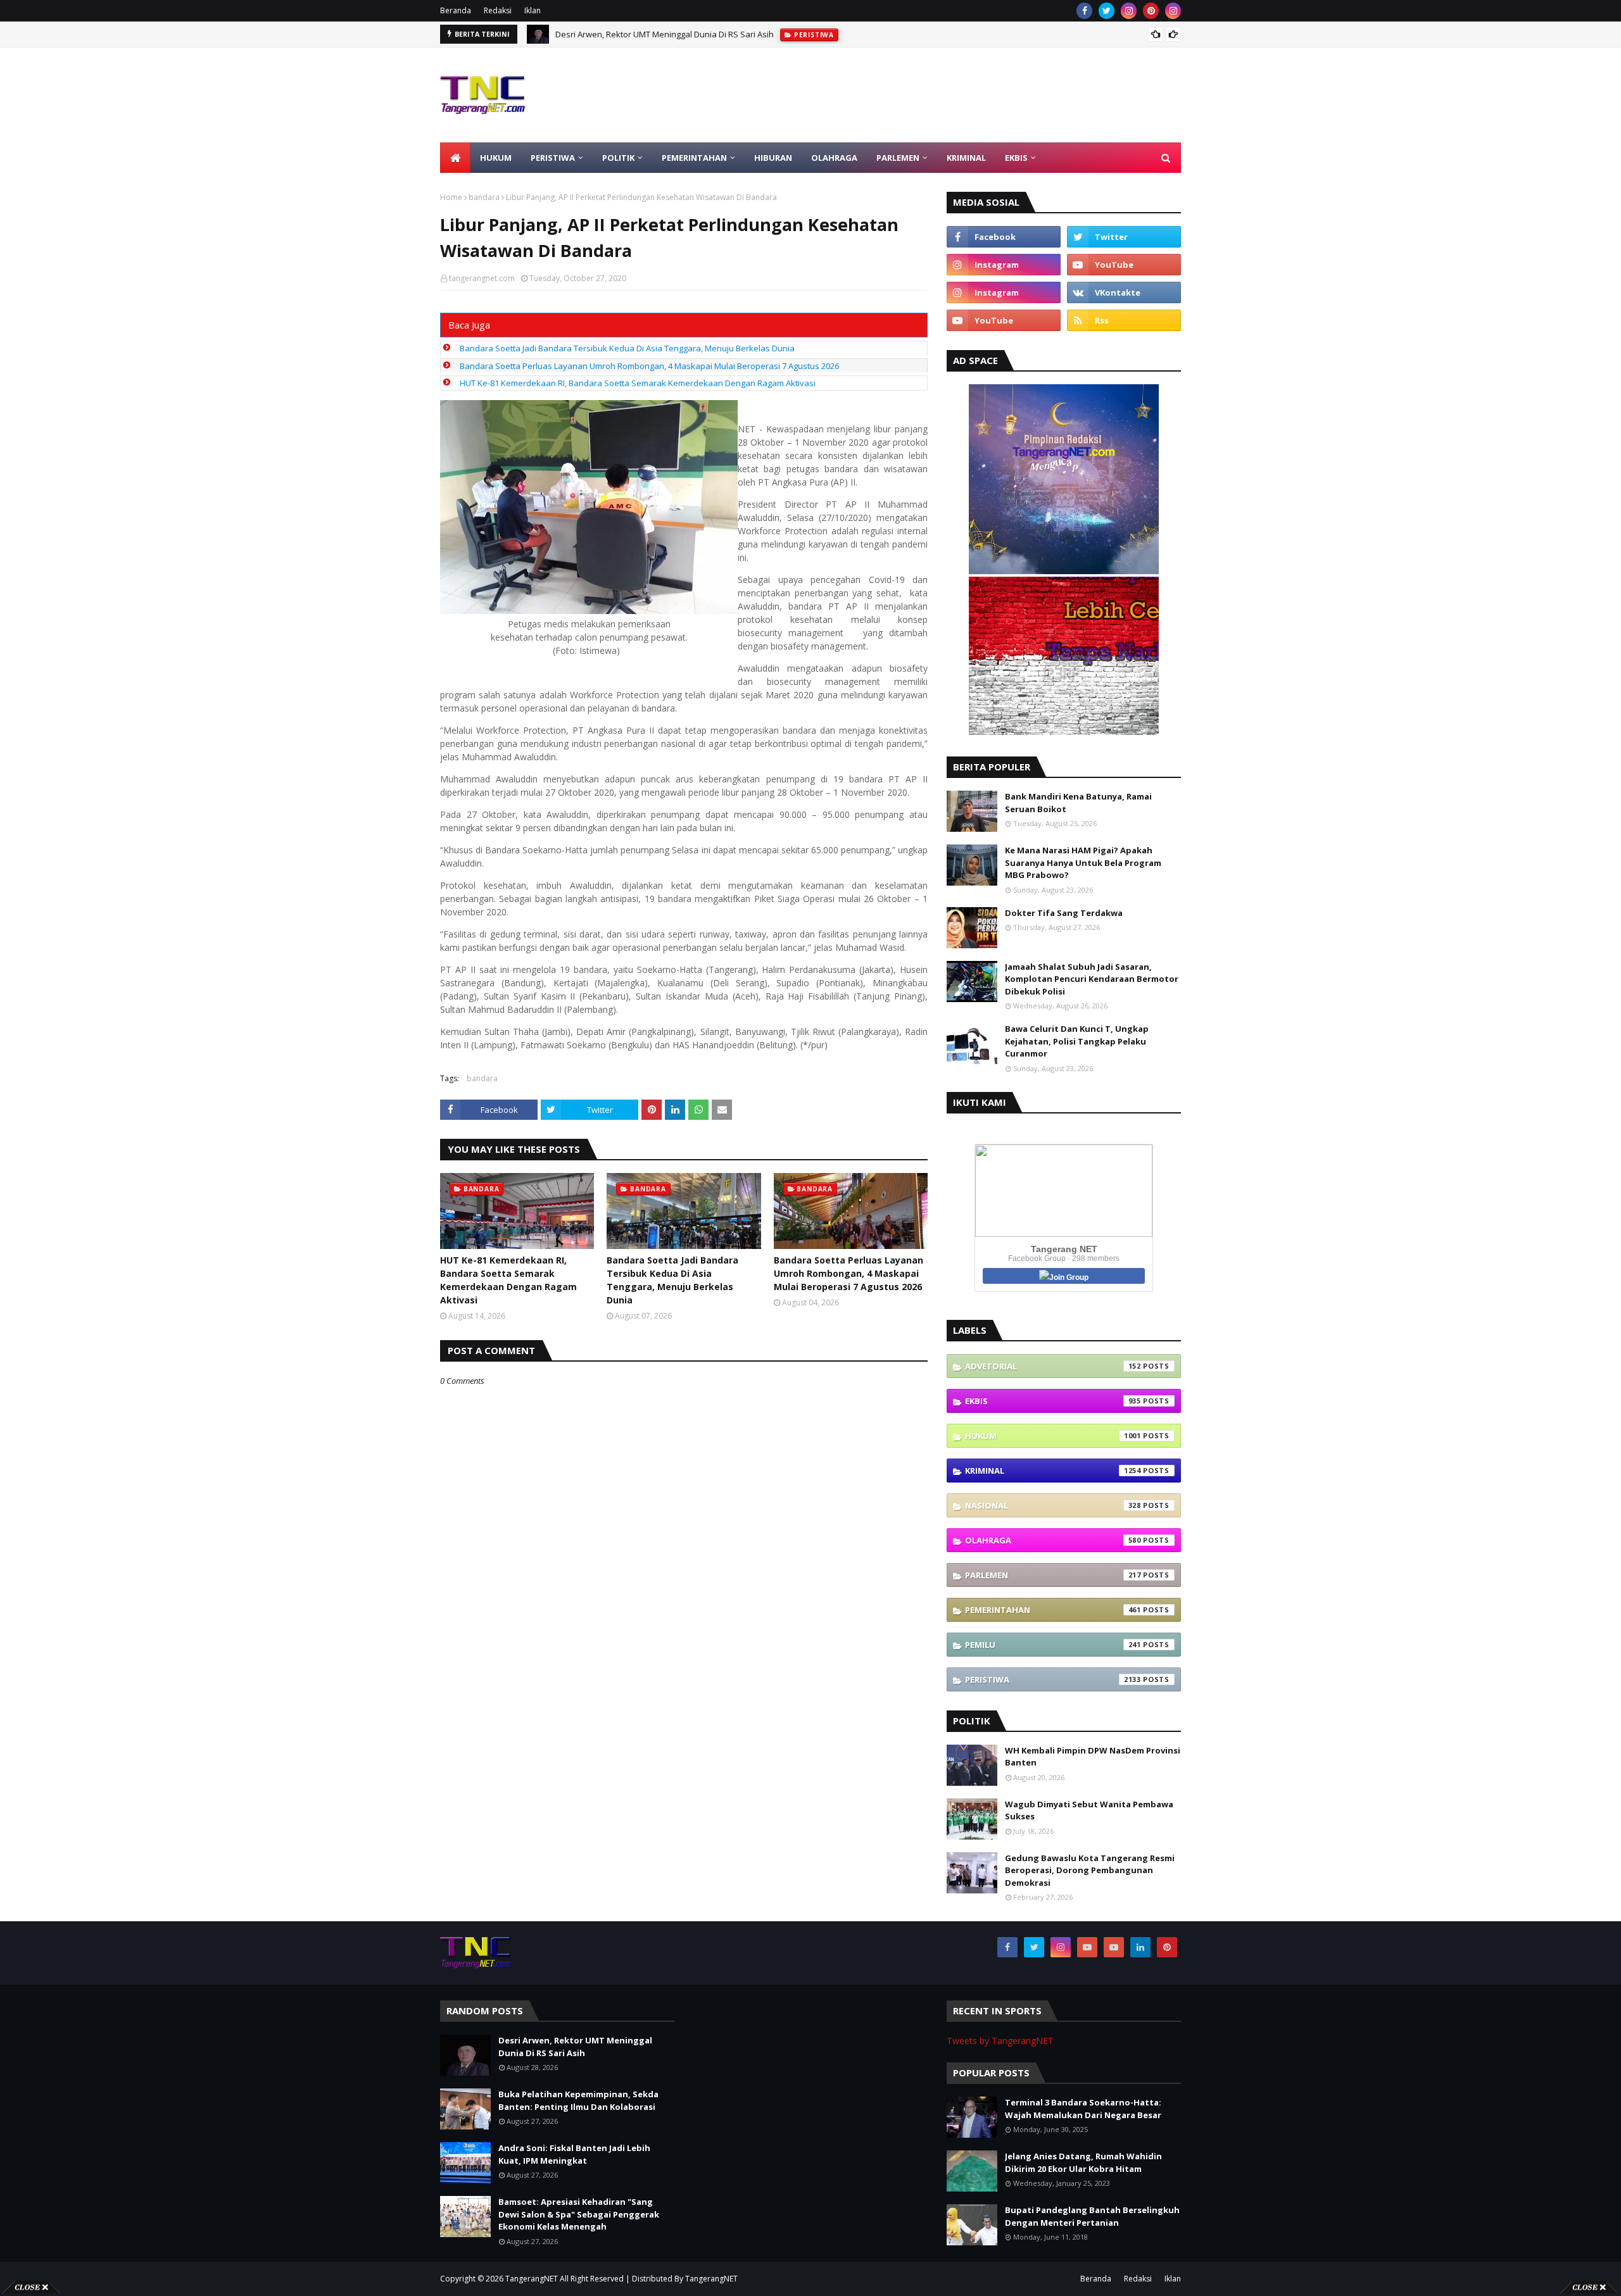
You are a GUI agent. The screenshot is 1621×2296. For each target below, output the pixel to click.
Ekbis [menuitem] (1016, 158)
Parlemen (1053, 1575)
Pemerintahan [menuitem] (694, 158)
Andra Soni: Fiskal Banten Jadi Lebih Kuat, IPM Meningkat (574, 2154)
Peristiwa (1053, 1679)
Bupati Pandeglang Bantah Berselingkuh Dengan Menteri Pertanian (1092, 2216)
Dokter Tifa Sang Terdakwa (1064, 913)
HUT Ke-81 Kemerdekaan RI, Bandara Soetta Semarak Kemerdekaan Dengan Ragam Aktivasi (638, 383)
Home (451, 197)
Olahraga (1053, 1540)
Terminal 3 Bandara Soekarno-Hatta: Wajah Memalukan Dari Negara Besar (1083, 2109)
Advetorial (1053, 1366)
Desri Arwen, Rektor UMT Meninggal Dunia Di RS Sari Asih (665, 34)
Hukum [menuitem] (496, 158)
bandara (484, 197)
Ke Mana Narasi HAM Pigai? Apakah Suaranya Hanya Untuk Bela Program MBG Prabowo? (1083, 863)
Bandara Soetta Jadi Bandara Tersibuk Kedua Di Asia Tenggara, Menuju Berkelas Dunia (627, 348)
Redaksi (498, 10)
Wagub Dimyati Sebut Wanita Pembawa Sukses (1089, 1810)
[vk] (1124, 292)
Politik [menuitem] (618, 158)
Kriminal (1053, 1471)
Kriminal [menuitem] (966, 158)
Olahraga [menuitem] (834, 158)
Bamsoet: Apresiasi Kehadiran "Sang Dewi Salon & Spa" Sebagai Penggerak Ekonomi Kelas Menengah (579, 2214)
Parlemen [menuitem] (898, 158)
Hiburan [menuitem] (773, 158)
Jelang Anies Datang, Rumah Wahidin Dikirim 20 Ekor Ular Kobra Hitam (1083, 2162)
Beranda (456, 10)
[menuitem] (455, 158)
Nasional (1053, 1505)
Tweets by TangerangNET (1000, 2041)
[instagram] (1129, 11)
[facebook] (1084, 11)
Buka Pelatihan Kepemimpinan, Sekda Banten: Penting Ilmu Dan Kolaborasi (578, 2100)
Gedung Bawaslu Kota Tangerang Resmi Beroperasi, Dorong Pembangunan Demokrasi (1090, 1870)
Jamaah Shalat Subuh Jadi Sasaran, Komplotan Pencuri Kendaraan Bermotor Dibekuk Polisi (1092, 979)
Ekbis (1053, 1401)
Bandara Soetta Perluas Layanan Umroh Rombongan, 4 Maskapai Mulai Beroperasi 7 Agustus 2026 (649, 366)
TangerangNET (532, 2279)
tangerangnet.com (482, 278)
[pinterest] (1151, 11)
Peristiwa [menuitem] (553, 158)
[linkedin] (1140, 1947)
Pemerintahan (1053, 1610)
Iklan (533, 10)
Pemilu (1053, 1645)
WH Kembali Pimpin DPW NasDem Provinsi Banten (1093, 1757)
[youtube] (1124, 265)
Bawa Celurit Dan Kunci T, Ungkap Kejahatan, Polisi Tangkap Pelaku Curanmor (1077, 1041)
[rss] (1124, 320)
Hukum (1053, 1436)
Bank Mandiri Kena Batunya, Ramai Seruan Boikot (1078, 803)
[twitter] (1107, 11)
